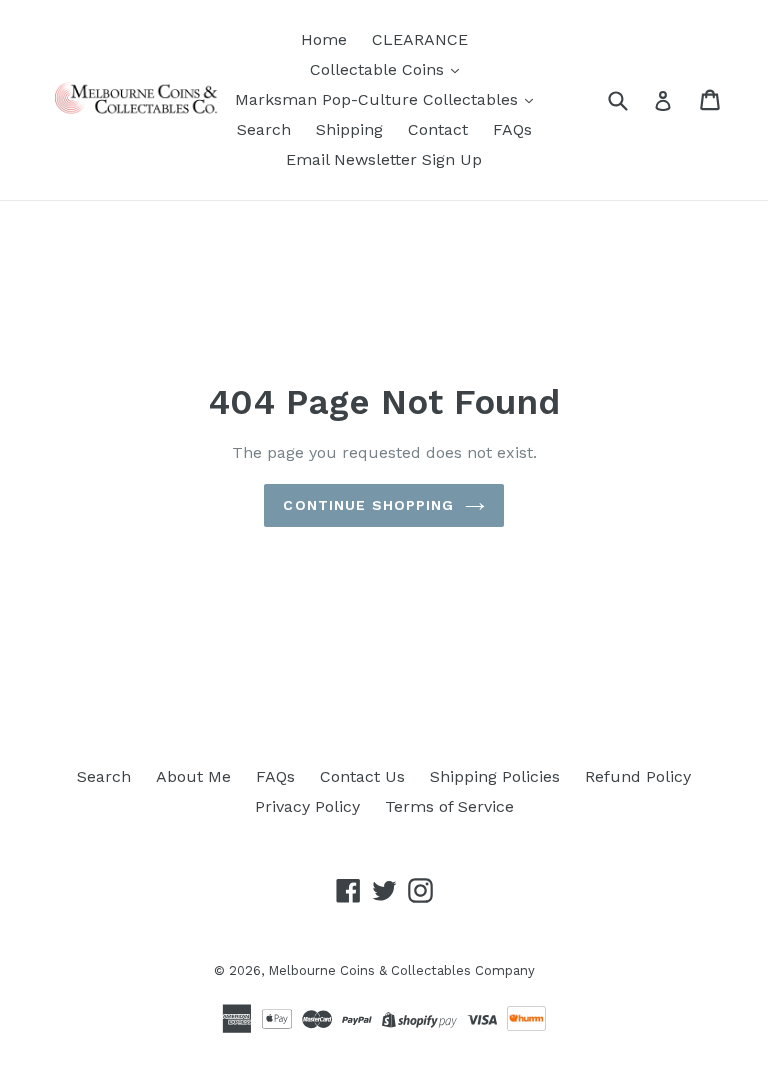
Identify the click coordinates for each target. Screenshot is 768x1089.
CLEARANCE (420, 39)
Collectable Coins (379, 69)
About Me (193, 776)
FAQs (512, 129)
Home (324, 39)
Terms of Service (449, 806)
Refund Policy (638, 776)
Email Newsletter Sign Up (384, 159)
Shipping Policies (495, 776)
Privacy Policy (307, 806)
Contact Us (362, 776)
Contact (438, 129)
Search (264, 129)
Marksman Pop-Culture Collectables (379, 99)
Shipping (349, 129)
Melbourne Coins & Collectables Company (401, 970)
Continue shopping (368, 505)
